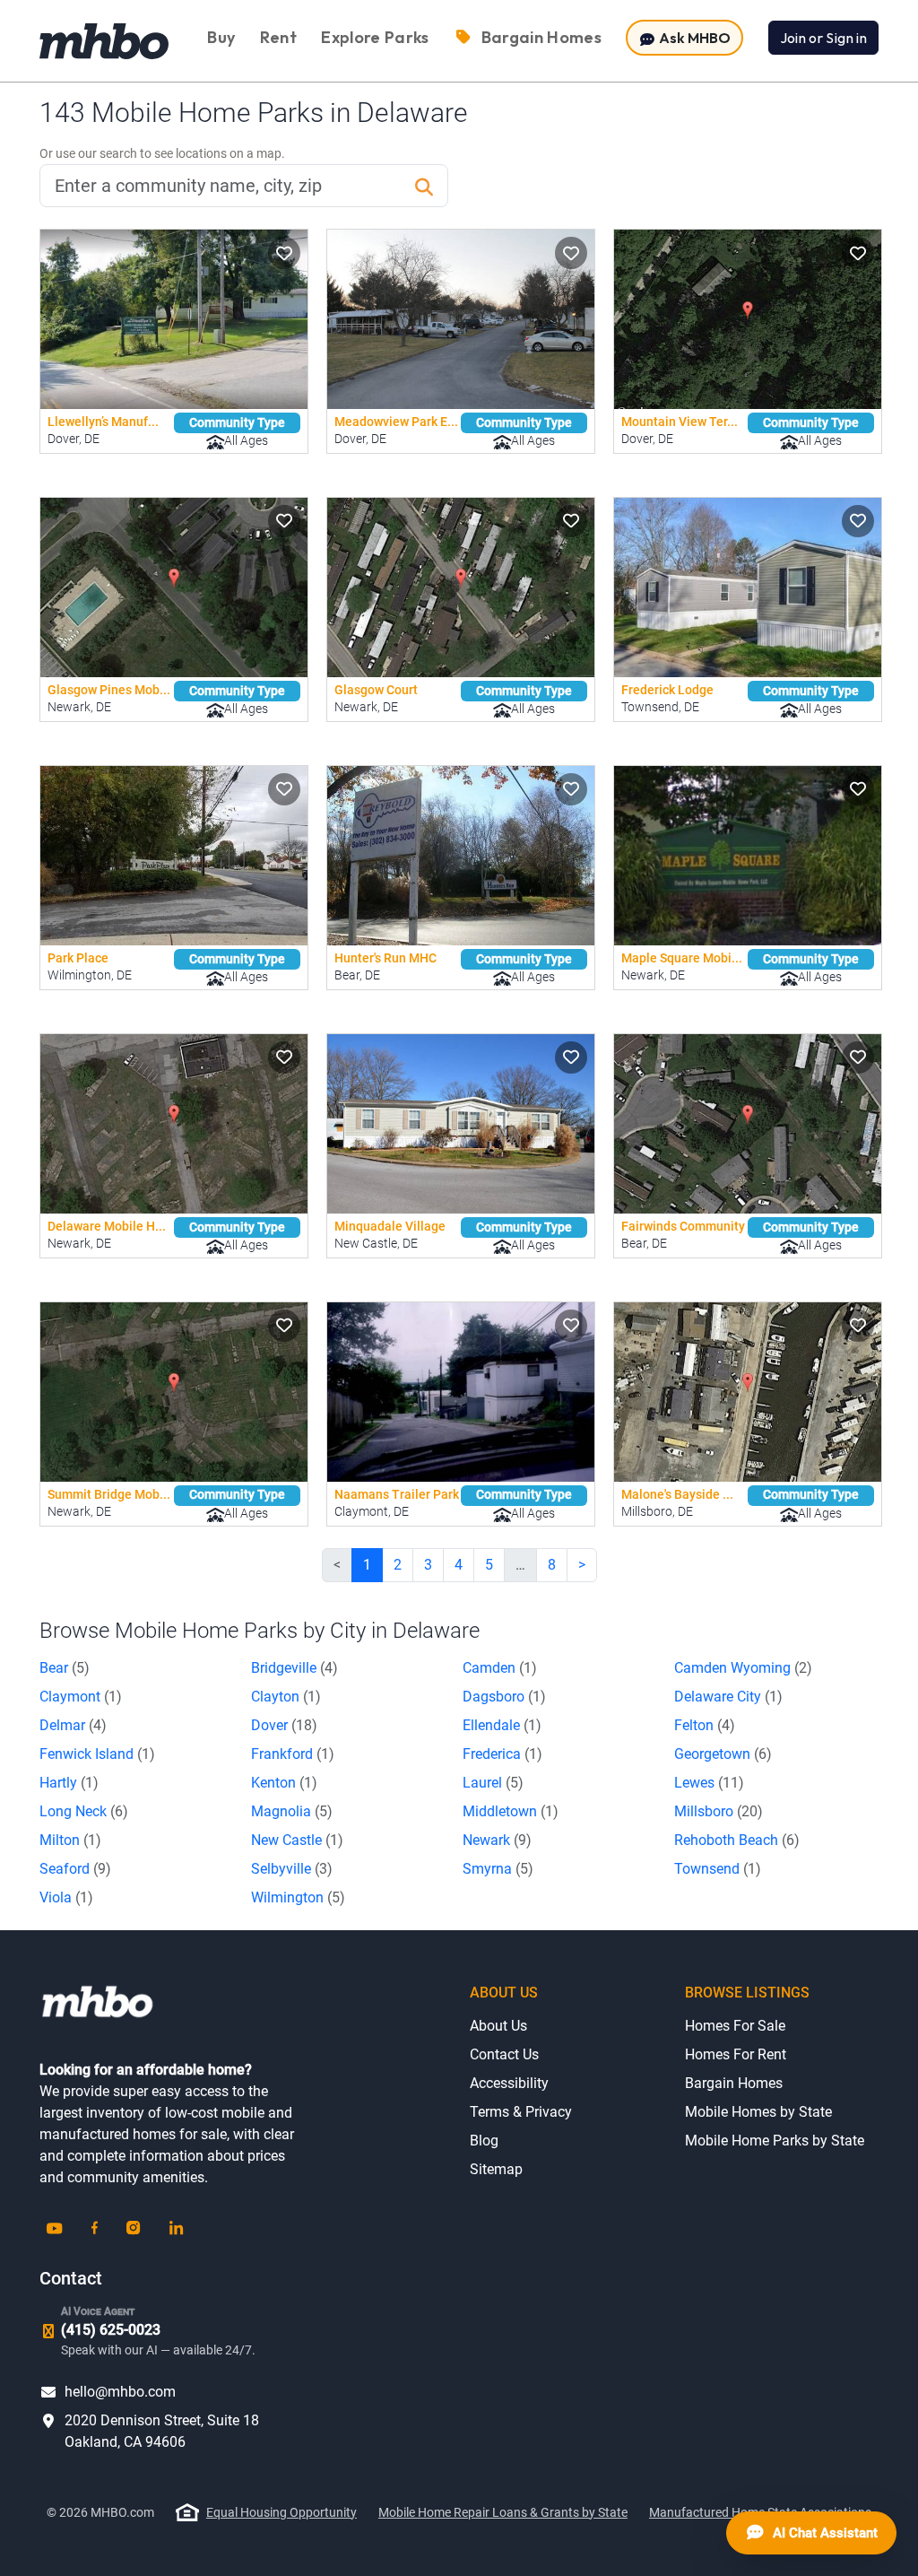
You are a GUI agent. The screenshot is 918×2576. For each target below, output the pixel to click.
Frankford (293, 1754)
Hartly (69, 1783)
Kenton (284, 1783)
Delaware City (728, 1697)
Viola (66, 1897)
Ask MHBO (693, 38)
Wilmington (298, 1897)
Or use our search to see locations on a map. (162, 153)
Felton (705, 1725)
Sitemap (496, 2169)
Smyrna (498, 1869)
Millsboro (719, 1811)
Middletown (511, 1811)
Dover (284, 1725)
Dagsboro (504, 1697)
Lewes (709, 1783)
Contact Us (504, 2054)
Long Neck (84, 1811)
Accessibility (509, 2083)
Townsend (718, 1869)
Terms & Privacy (521, 2112)
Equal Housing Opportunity (281, 2512)
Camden (500, 1668)
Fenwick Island (97, 1754)
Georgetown (723, 1754)
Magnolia (292, 1811)
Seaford (75, 1869)
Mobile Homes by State (758, 2112)
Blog (484, 2141)
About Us (498, 2026)
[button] (284, 253)
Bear (65, 1668)
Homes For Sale (735, 2026)
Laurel (493, 1783)
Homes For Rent (736, 2054)
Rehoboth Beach (737, 1840)
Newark (497, 1840)
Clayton (286, 1697)
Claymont (81, 1697)
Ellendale (502, 1725)
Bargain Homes (734, 2083)
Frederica (502, 1754)
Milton (70, 1840)
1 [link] (367, 1565)
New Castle (297, 1840)
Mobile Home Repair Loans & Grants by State (503, 2512)
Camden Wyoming (743, 1668)
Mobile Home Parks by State (775, 2141)
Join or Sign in (823, 38)
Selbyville (292, 1869)
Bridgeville (294, 1668)
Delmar (73, 1725)
